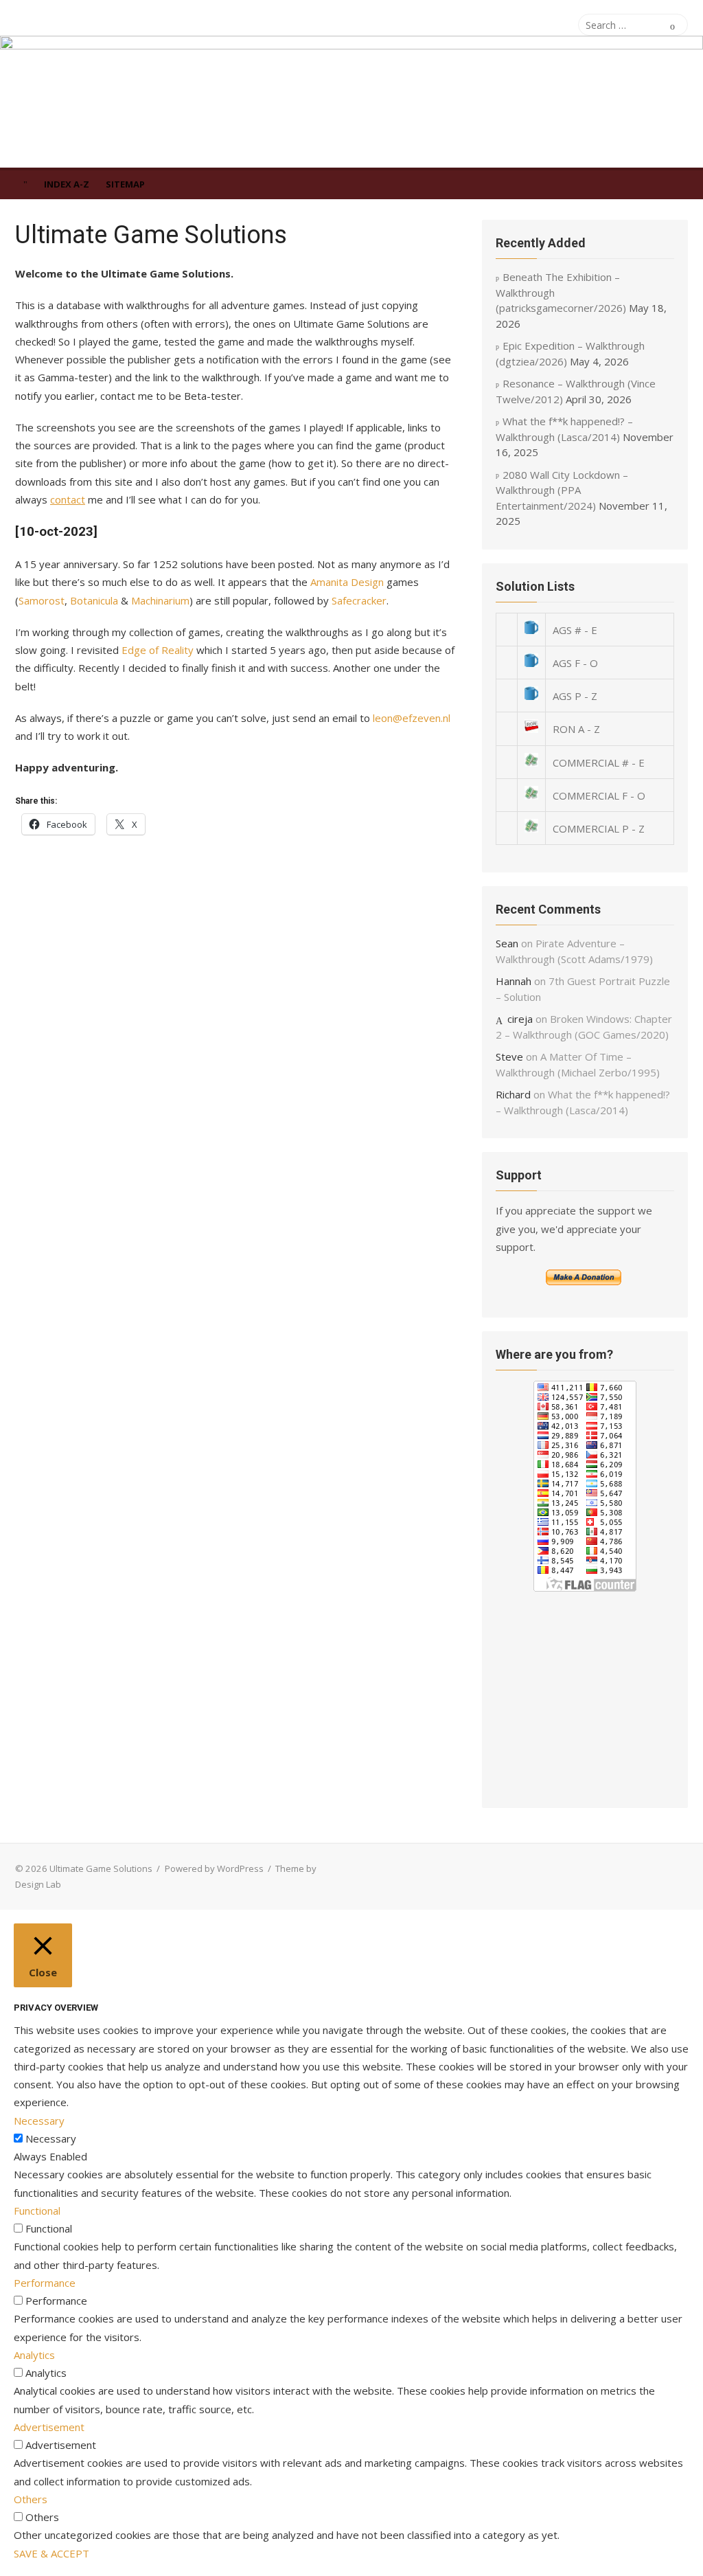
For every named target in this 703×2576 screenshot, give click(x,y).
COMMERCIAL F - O (599, 795)
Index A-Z (67, 184)
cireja (520, 1019)
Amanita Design (347, 582)
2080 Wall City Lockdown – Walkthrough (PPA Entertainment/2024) (562, 490)
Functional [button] (37, 2211)
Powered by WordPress (214, 1868)
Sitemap (125, 184)
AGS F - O (575, 663)
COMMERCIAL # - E (599, 762)
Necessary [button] (39, 2121)
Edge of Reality (158, 650)
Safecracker (359, 600)
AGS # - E (575, 630)
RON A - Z (576, 729)
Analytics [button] (34, 2355)
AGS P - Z (575, 696)
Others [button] (31, 2499)
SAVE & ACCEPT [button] (51, 2553)
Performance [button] (45, 2283)
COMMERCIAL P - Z (599, 828)
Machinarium (160, 600)
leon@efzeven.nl (412, 718)
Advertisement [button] (49, 2427)
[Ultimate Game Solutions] (351, 102)
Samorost (42, 600)
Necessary (51, 2138)
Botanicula (94, 600)
